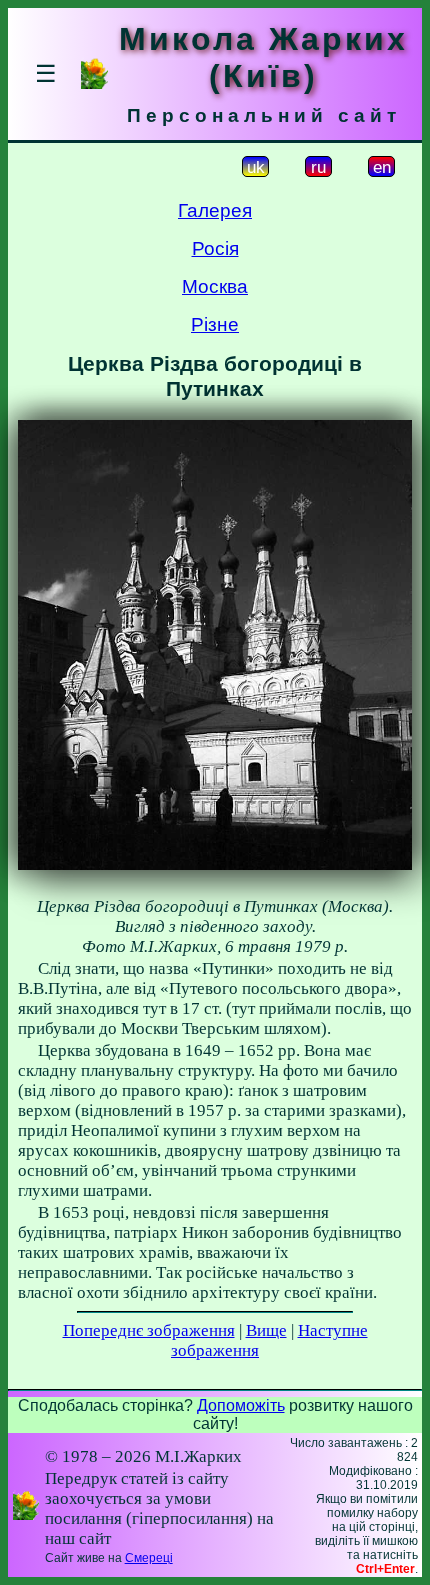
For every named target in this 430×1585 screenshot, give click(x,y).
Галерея (215, 210)
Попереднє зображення (149, 1330)
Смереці (149, 1558)
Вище (266, 1330)
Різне (215, 324)
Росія (215, 248)
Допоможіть (241, 1405)
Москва (215, 286)
